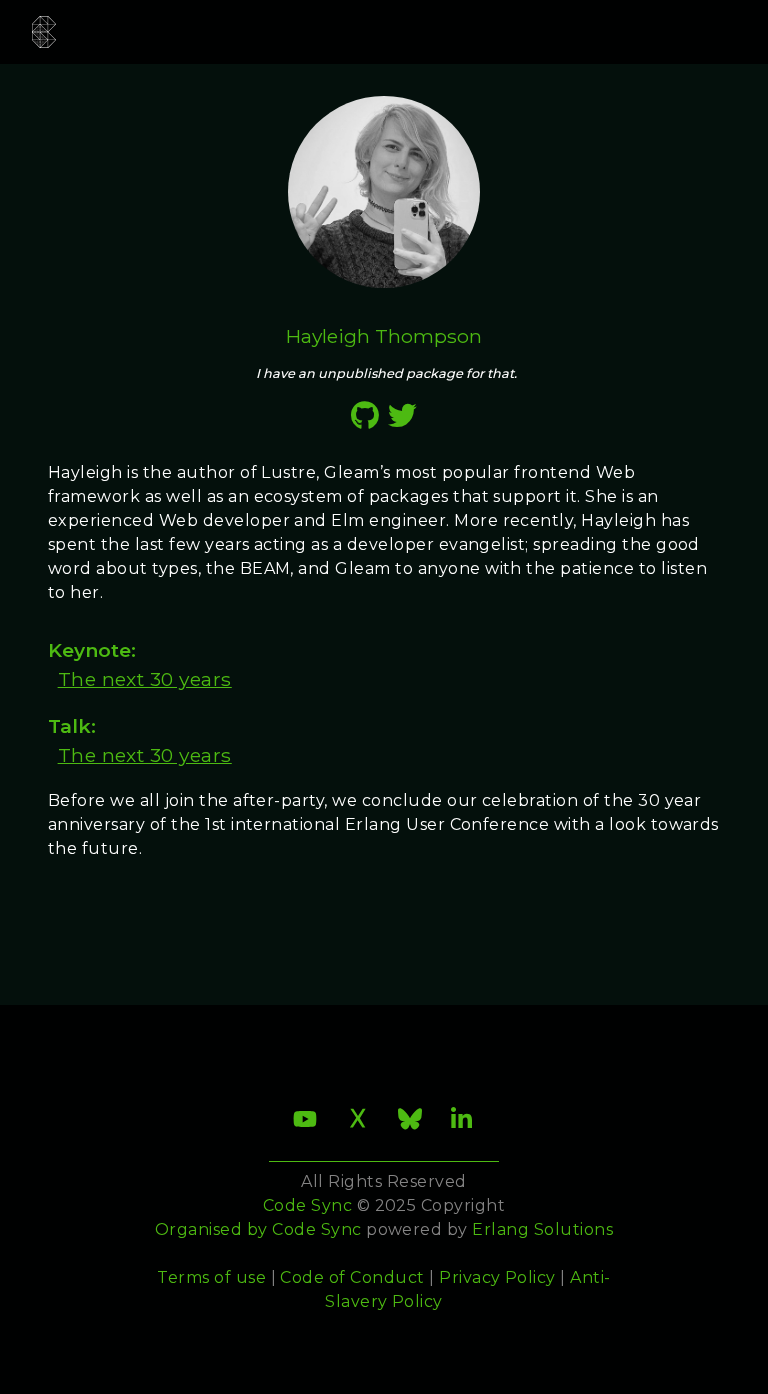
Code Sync (316, 1229)
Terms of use (211, 1277)
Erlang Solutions (542, 1229)
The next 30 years (145, 679)
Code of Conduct (352, 1277)
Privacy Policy (497, 1277)
